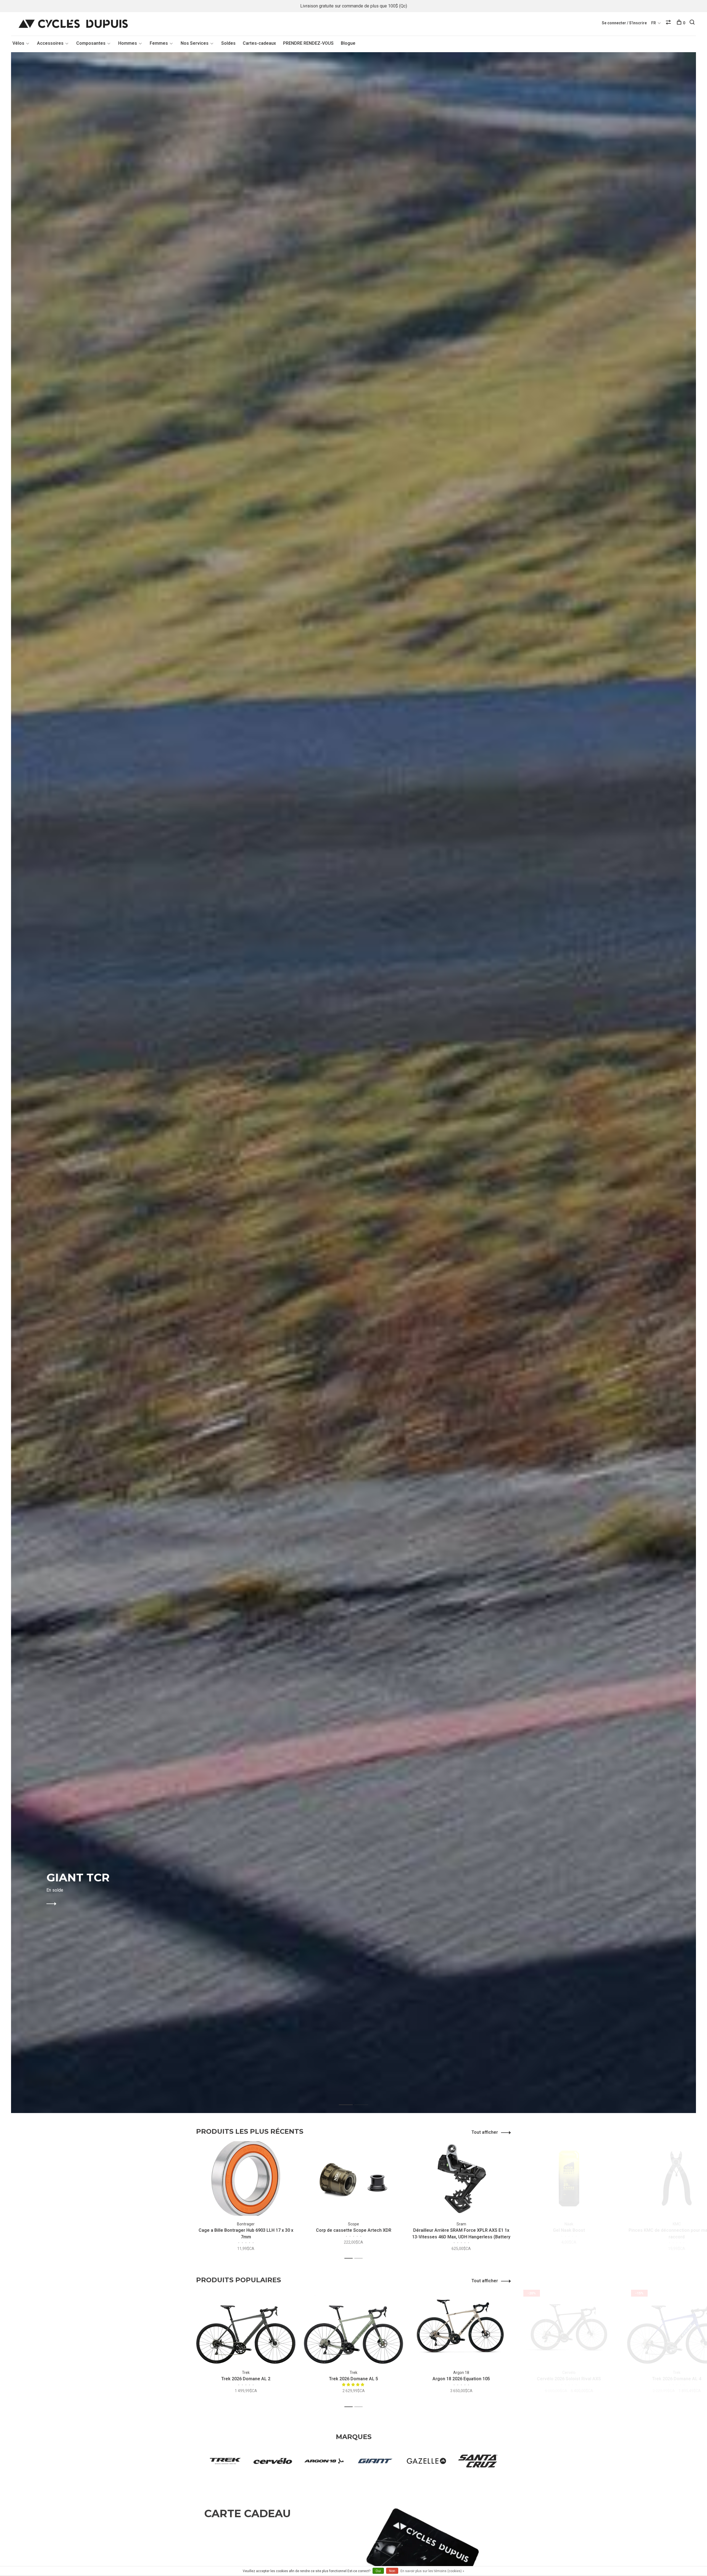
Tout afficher (485, 2132)
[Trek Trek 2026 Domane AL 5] (353, 2327)
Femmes (159, 43)
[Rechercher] (693, 23)
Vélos (18, 43)
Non (392, 2571)
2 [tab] (366, 2099)
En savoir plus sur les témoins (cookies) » (432, 2571)
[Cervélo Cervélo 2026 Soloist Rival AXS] (569, 2327)
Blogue (348, 43)
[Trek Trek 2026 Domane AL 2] (246, 2327)
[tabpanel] (353, 1083)
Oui (378, 2571)
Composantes (91, 43)
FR (654, 23)
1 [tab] (350, 2099)
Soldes (228, 43)
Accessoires (50, 43)
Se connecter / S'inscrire (624, 23)
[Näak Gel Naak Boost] (569, 2178)
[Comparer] (669, 23)
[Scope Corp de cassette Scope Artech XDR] (353, 2178)
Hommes (128, 43)
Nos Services (195, 43)
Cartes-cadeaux (259, 43)
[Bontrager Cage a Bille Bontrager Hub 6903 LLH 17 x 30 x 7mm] (246, 2178)
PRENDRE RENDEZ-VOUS (308, 43)
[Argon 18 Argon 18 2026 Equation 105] (461, 2327)
